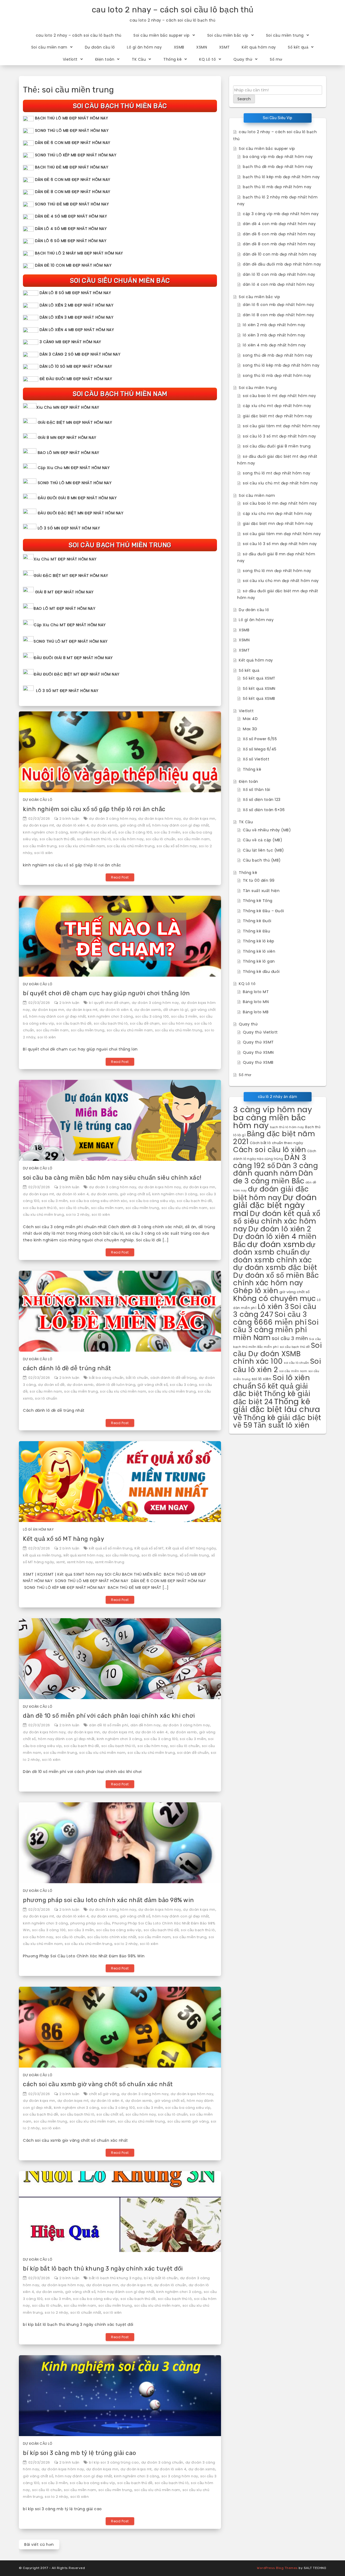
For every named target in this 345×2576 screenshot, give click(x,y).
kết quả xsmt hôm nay (84, 1555)
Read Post (120, 877)
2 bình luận (69, 819)
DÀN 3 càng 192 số (270, 1161)
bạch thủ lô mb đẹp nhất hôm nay (277, 187)
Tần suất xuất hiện (261, 891)
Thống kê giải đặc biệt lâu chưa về (277, 1409)
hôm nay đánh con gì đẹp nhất (181, 825)
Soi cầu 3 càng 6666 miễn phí (270, 1318)
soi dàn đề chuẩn (193, 1753)
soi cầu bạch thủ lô (94, 839)
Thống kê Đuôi (257, 921)
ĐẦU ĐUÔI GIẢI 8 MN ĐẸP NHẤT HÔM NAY (77, 498)
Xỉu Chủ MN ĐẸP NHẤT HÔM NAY (68, 407)
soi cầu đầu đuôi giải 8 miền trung (277, 446)
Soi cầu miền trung (285, 35)
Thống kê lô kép (259, 941)
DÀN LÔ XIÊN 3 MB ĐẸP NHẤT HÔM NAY (77, 317)
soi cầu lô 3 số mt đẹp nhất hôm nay (280, 436)
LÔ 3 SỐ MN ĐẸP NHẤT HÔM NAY (69, 528)
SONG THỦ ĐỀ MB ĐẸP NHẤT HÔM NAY (72, 204)
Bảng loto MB (256, 1012)
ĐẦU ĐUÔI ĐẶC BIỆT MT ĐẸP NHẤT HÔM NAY (77, 674)
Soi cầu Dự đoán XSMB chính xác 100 (277, 1353)
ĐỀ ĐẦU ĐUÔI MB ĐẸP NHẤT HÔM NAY (76, 379)
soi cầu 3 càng (183, 1385)
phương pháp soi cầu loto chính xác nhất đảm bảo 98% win (108, 1900)
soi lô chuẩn (46, 1398)
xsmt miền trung (110, 1562)
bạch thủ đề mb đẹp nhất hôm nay (278, 167)
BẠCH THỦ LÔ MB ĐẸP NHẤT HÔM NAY (72, 118)
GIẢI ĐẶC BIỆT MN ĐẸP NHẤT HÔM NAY (75, 422)
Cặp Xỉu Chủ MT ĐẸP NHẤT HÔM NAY (70, 625)
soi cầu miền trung (40, 846)
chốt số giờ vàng (104, 2094)
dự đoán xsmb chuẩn (274, 1249)
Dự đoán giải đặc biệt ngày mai (275, 1205)
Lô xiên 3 (273, 1306)
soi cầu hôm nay (128, 839)
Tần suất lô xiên (282, 1425)
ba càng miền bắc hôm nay (270, 1122)
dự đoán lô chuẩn (170, 2285)
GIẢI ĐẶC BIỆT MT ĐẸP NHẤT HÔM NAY (71, 576)
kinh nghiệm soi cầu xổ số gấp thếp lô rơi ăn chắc (94, 809)
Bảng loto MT (256, 992)
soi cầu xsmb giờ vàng (188, 2121)
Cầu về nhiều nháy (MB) (267, 830)
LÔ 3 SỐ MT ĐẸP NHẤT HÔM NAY (67, 691)
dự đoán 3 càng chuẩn (162, 2462)
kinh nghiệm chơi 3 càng (46, 832)
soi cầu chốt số (110, 2114)
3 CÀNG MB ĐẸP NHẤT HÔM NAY (70, 342)
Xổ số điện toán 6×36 (264, 810)
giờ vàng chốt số (135, 825)
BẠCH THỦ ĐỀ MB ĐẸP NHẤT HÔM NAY (72, 167)
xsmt (61, 1562)
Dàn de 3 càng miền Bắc (273, 1177)
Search (244, 99)
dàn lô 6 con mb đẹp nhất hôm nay (278, 305)
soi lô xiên (44, 853)
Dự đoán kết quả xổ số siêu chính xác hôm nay (277, 1221)
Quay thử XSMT (258, 1042)
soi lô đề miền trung (160, 1555)
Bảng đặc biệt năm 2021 (274, 1138)
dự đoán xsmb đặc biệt (275, 1268)
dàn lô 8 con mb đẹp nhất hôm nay (278, 315)
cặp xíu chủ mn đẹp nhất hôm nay (277, 514)
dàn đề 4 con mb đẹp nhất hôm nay (279, 224)
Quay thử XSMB (258, 1062)
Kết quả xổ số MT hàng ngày (63, 1539)
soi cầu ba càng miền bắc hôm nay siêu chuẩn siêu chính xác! (112, 1178)
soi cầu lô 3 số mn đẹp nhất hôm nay (280, 544)
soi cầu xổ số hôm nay (177, 846)
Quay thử (243, 59)
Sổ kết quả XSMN (259, 688)
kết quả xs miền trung (42, 1555)
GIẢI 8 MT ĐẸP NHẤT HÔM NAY (64, 592)
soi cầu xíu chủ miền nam (82, 846)
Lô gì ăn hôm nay (144, 47)
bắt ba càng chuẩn (106, 1378)
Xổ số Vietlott (256, 759)
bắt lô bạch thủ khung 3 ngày (115, 2278)
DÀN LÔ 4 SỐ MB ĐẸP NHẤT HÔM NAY (71, 229)
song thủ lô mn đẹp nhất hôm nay (277, 571)
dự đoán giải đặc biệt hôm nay (271, 1193)
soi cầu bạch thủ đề (57, 839)
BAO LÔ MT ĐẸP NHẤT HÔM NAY (65, 608)
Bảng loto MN (256, 1002)
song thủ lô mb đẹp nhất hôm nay (277, 376)
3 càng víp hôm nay (272, 1110)
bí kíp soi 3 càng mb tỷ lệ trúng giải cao (80, 2453)
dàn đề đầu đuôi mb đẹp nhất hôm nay (282, 264)
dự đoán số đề (51, 1385)
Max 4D (250, 719)
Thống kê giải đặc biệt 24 (272, 1398)
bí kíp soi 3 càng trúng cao (114, 2462)
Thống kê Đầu (256, 931)
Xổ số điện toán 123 (262, 800)
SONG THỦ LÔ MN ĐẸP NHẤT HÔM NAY (75, 483)
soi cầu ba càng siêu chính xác (99, 1201)
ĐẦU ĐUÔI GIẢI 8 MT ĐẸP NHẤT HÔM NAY (73, 658)
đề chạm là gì (176, 1010)
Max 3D (250, 729)
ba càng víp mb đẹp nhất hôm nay (278, 157)
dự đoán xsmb (104, 825)
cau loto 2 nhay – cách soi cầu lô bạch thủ (173, 10)
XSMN (202, 47)
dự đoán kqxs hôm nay (160, 819)
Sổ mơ (276, 59)
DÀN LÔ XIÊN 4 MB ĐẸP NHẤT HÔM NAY (77, 330)
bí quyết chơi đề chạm (109, 1003)
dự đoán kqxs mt (39, 825)
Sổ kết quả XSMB (259, 698)
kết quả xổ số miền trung (111, 1548)
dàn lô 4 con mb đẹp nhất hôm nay (279, 284)
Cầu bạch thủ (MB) (262, 860)
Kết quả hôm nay (259, 47)
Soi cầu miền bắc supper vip (162, 35)
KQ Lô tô (208, 59)
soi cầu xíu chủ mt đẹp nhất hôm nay (280, 483)
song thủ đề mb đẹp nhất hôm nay (278, 355)
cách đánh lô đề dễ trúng (174, 1378)
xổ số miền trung (194, 1555)
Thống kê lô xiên (259, 951)
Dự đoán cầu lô (100, 47)
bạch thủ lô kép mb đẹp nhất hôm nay (281, 177)
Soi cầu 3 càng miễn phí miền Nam (276, 1330)
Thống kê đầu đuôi (261, 972)
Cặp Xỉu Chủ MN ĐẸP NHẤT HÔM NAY (74, 468)
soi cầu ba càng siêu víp (152, 1201)
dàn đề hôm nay (146, 1725)
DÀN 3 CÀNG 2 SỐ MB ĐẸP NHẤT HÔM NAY (80, 354)
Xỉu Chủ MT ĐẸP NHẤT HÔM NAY (65, 559)
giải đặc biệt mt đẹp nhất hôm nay (278, 416)
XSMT (225, 47)
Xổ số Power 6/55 (260, 739)
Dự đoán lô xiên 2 (280, 1229)
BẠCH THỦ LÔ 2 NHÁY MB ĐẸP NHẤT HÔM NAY (79, 253)
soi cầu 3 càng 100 (135, 832)
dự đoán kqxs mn (199, 819)
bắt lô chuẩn (137, 1378)
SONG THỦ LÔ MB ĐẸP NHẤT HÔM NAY (72, 130)
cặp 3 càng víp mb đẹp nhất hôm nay (281, 214)
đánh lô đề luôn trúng (116, 1385)
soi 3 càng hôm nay (180, 2476)
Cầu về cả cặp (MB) (263, 840)
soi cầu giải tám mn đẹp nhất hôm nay (282, 534)
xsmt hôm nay (80, 1562)
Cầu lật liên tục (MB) (263, 850)
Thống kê (172, 59)
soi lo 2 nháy (78, 1215)
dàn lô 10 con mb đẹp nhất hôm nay (279, 274)
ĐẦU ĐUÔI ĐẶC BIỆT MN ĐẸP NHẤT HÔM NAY (81, 513)
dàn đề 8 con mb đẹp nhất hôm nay (279, 244)
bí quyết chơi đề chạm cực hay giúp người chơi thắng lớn (106, 993)
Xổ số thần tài (256, 790)
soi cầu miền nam (194, 839)
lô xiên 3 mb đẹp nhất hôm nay (274, 335)
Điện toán (105, 59)
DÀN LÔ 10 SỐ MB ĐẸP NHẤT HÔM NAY (76, 366)
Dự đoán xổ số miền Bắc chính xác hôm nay (276, 1279)
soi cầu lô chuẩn (161, 839)
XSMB (179, 47)
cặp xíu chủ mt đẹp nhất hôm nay (277, 406)
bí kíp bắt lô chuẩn (161, 2278)
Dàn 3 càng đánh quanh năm (275, 1170)
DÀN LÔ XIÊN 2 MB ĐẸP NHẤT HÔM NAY (77, 305)
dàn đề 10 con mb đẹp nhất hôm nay (280, 254)
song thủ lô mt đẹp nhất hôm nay (277, 473)
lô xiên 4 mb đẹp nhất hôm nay (274, 345)
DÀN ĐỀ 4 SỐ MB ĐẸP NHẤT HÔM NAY (71, 216)
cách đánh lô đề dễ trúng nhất (67, 1368)
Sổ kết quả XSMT (259, 678)
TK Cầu (139, 59)
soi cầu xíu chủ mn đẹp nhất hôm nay (281, 581)
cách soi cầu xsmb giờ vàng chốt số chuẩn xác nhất (98, 2084)
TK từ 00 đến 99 (259, 880)
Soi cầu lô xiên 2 (277, 1365)
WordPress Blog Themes (277, 2568)
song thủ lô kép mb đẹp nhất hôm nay (281, 365)
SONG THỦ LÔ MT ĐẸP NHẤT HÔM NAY (71, 641)
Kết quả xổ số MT (149, 1548)
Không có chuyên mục (275, 1298)
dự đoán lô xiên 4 (73, 825)
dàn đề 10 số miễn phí (109, 1725)
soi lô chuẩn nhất (86, 2312)
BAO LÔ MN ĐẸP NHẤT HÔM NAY (69, 453)
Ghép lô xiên (256, 1291)
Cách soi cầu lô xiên (270, 1150)
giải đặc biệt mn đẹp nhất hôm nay (278, 524)
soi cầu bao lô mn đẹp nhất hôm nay (280, 503)
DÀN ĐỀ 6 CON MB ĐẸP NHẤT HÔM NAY (73, 143)
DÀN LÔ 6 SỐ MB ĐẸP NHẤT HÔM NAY (71, 241)
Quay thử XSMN (258, 1052)
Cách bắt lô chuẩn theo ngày (277, 1143)
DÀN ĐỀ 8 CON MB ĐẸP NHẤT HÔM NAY (73, 192)
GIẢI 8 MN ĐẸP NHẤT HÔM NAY (67, 438)
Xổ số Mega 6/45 (260, 749)
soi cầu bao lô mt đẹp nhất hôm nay (279, 396)
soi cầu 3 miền (167, 832)
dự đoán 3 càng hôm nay (113, 819)
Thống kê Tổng (258, 901)
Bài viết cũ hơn (39, 2544)
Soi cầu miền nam (49, 47)
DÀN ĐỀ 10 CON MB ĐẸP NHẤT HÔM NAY (73, 265)
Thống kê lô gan (259, 961)
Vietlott (70, 59)
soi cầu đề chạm (145, 1023)
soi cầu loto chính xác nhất (112, 1937)
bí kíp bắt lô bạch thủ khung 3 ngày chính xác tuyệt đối (103, 2269)
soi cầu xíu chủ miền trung (131, 846)
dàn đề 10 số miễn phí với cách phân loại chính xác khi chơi (109, 1716)
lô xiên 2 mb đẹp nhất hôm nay (274, 325)
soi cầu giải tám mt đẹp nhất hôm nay (281, 426)
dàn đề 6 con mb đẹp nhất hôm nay (279, 234)
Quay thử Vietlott (260, 1032)
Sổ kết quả (298, 47)
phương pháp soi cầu (90, 1923)
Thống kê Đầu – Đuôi (263, 911)
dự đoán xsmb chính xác (273, 1256)
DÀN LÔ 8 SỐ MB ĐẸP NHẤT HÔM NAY (75, 293)
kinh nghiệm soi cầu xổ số (93, 832)
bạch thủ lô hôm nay (287, 1127)
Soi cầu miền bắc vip (228, 35)
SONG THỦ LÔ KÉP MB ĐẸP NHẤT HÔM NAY (76, 155)
